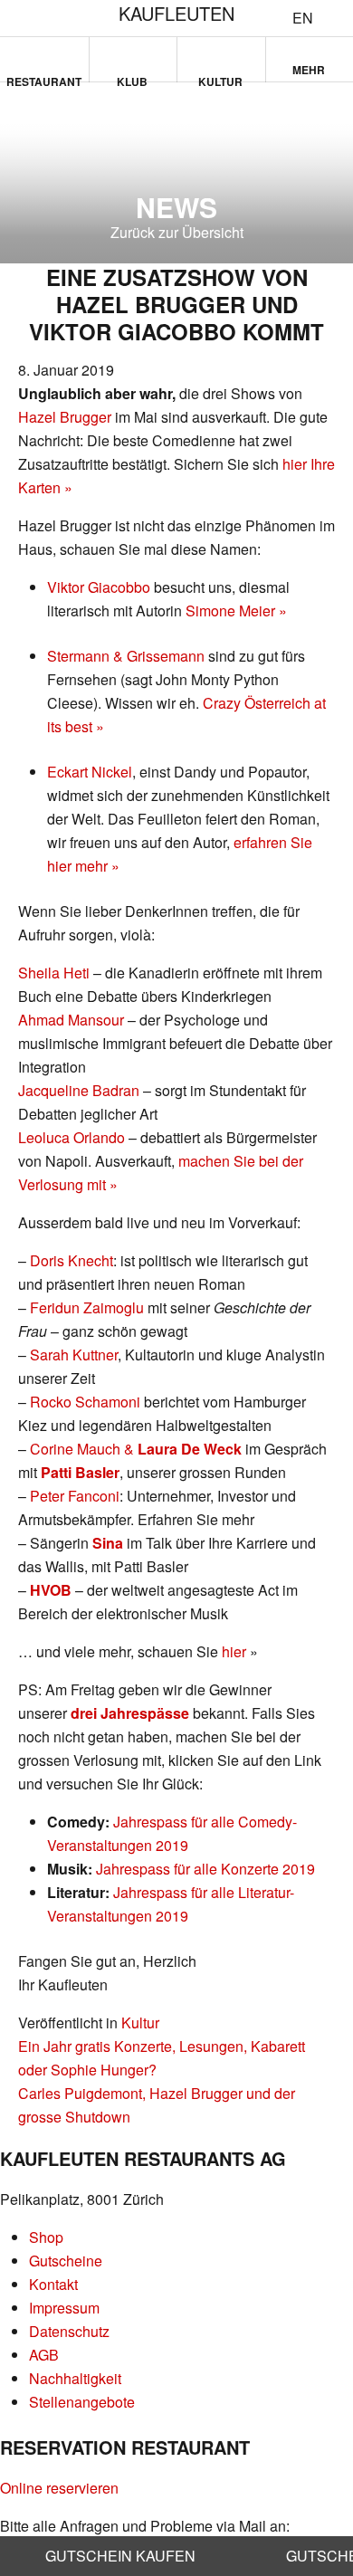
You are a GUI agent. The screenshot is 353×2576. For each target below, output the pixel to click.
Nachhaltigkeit (75, 2378)
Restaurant (44, 78)
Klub (132, 78)
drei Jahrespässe (130, 1713)
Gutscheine (66, 2261)
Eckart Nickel (90, 772)
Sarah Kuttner (74, 1355)
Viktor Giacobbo (99, 587)
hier (236, 1651)
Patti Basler (80, 1472)
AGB (44, 2355)
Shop (46, 2237)
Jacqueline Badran (79, 1090)
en (303, 18)
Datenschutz (69, 2331)
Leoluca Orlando (72, 1137)
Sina (108, 1543)
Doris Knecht (72, 1260)
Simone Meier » (236, 611)
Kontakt (53, 2284)
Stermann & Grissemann (126, 656)
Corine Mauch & (136, 1449)
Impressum (64, 2308)
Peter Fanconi (75, 1496)
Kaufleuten (176, 13)
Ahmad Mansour (71, 1020)
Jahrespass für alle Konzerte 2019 (205, 1869)
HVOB (51, 1590)
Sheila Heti (54, 973)
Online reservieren (59, 2488)
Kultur (220, 78)
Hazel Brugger (65, 417)
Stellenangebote (82, 2402)
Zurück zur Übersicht (177, 232)
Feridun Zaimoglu (87, 1307)
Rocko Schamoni (85, 1402)
